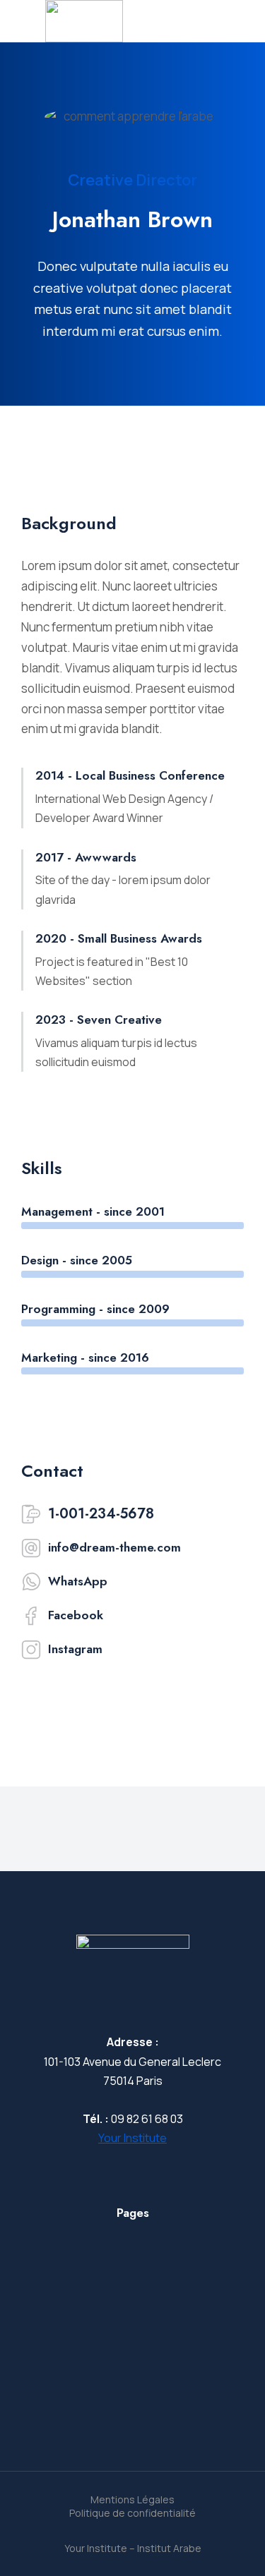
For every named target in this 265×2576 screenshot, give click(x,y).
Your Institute (132, 2138)
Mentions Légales (132, 2499)
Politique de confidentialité (132, 2513)
